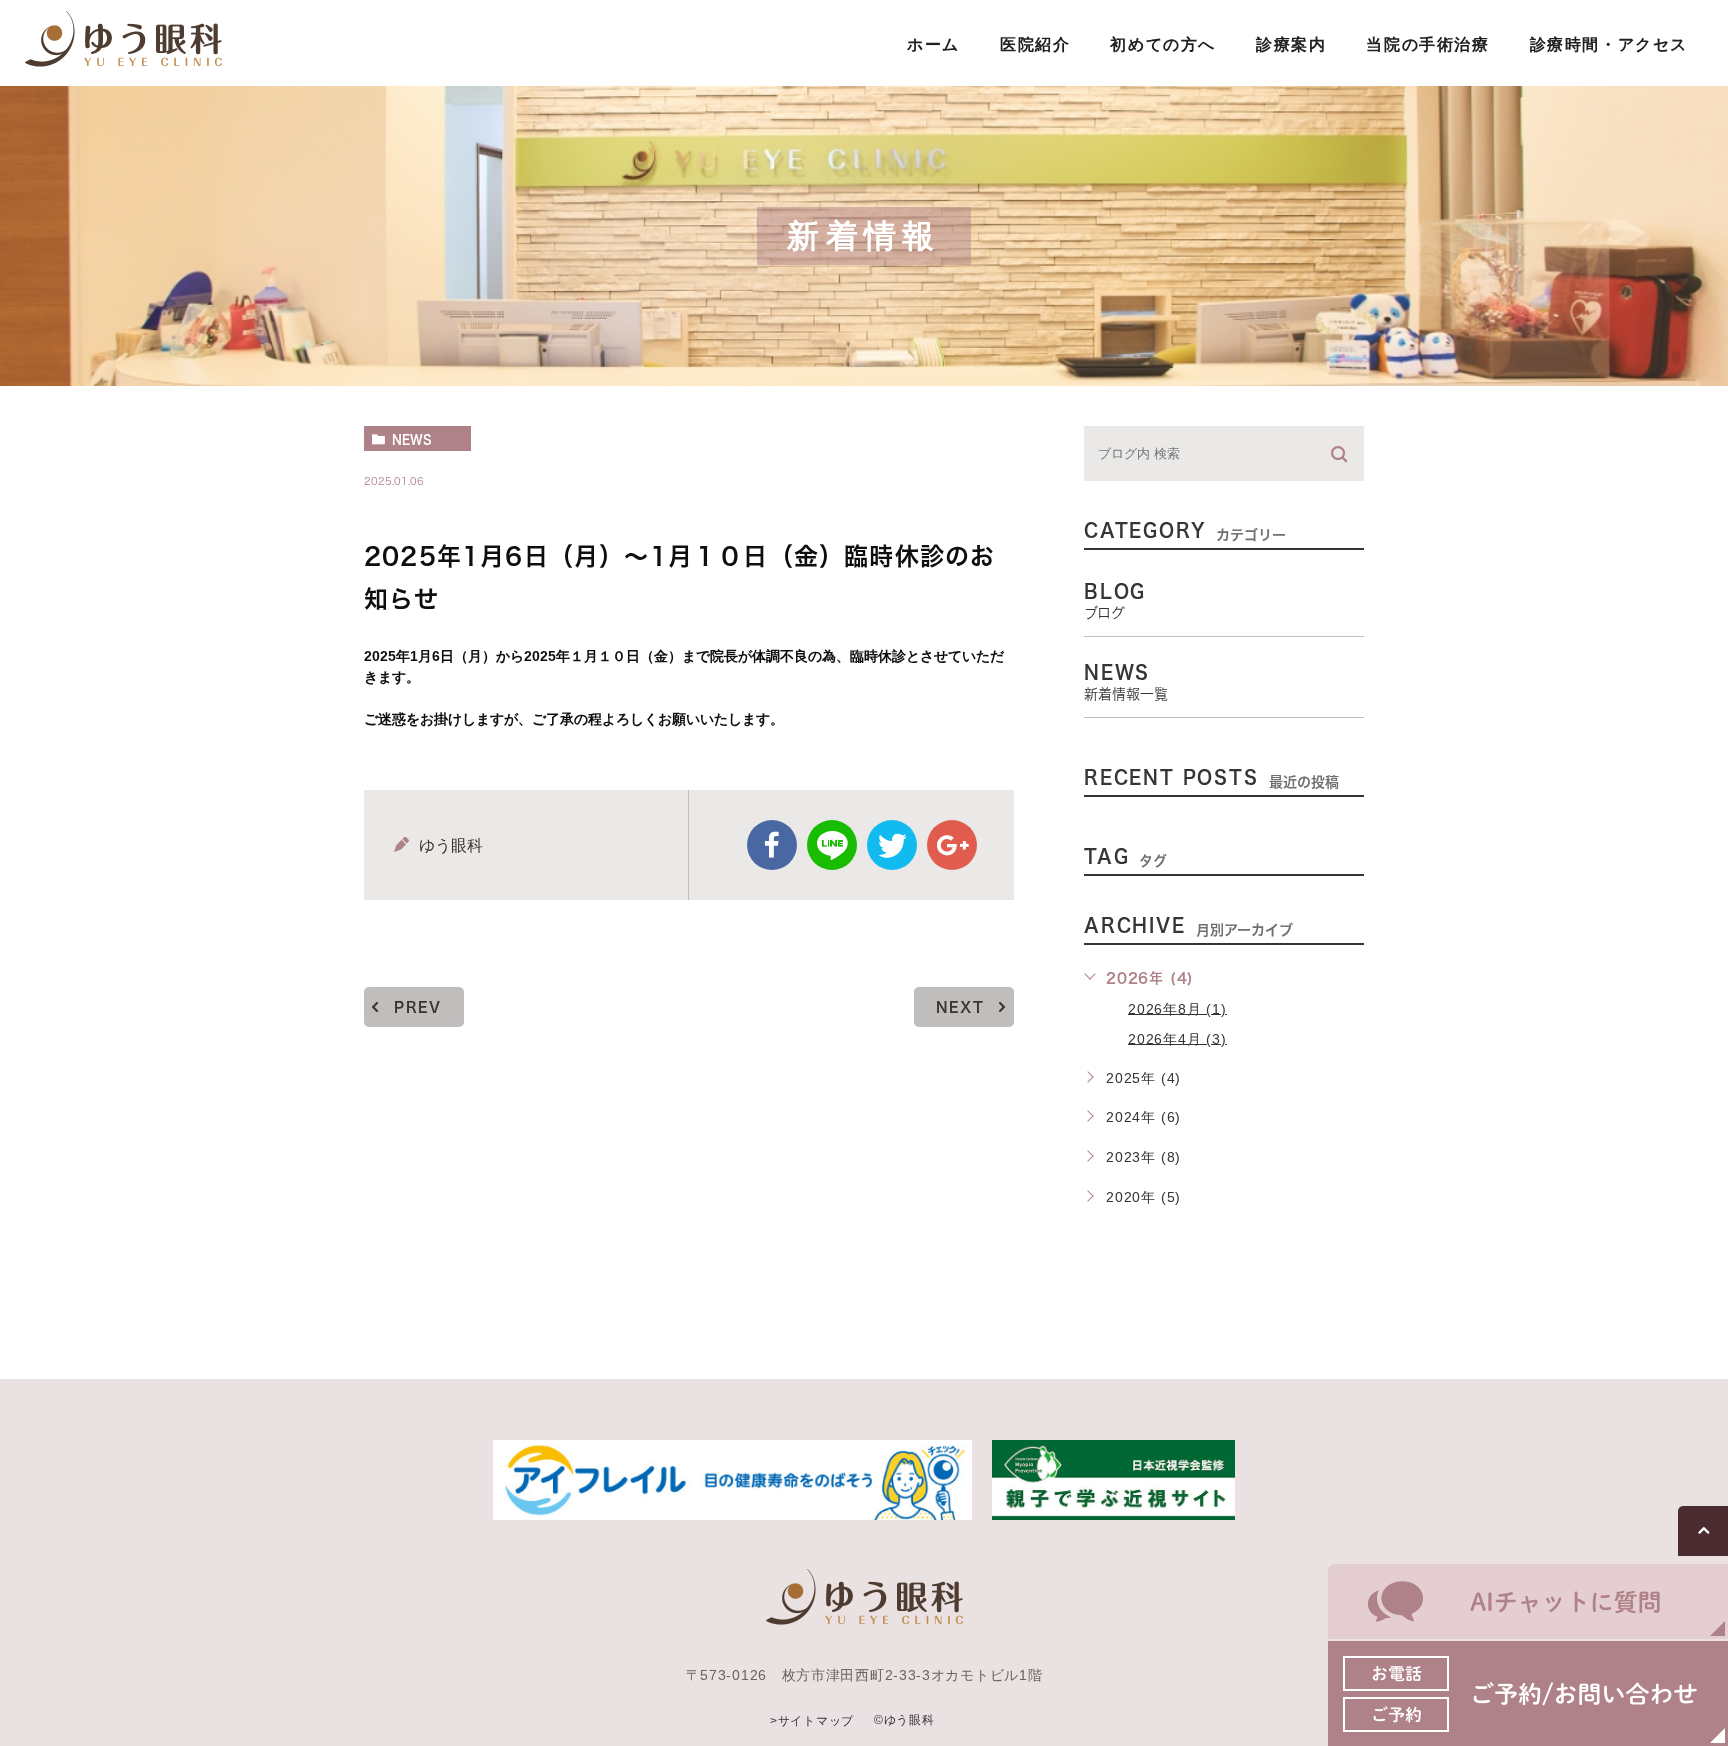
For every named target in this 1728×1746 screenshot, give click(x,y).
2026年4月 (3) (1177, 1038)
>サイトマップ (812, 1720)
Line (832, 845)
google (952, 845)
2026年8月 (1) (1177, 1008)
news (412, 439)
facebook (772, 845)
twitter (892, 845)
